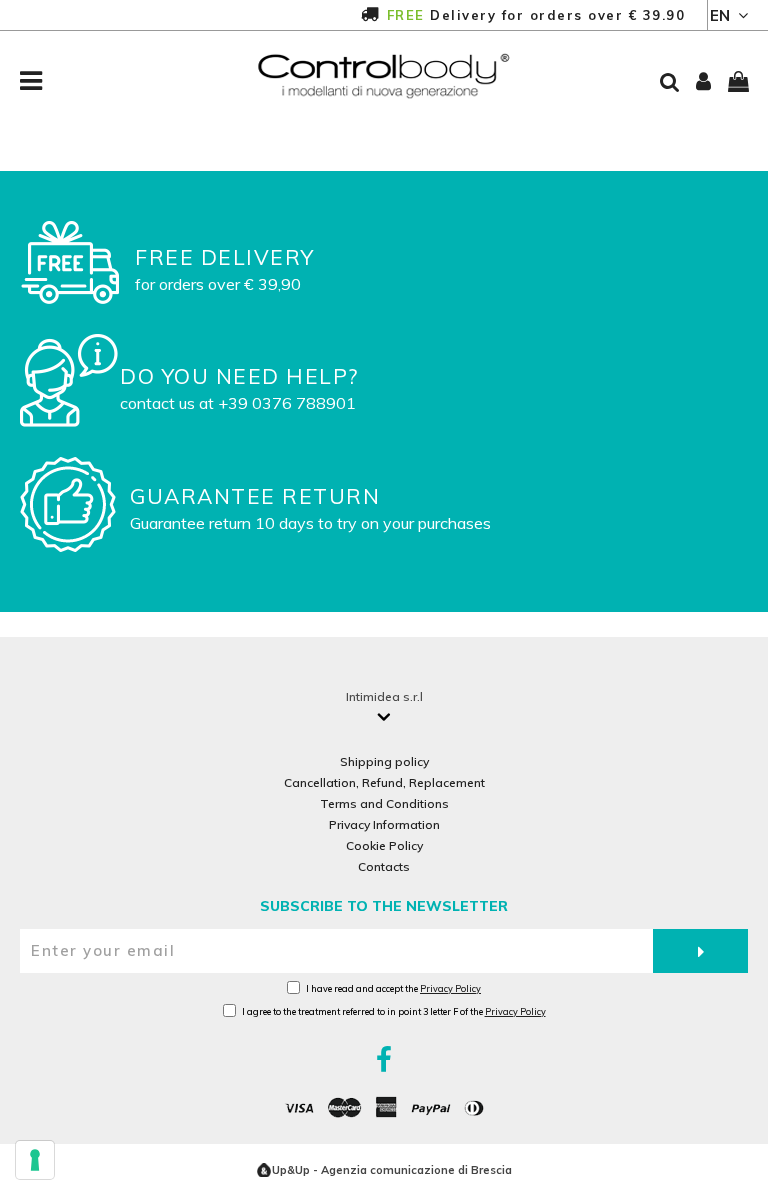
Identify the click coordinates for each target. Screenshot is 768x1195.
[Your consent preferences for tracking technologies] (35, 1160)
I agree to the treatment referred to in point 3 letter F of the (394, 1011)
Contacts (384, 866)
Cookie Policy (384, 845)
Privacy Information (384, 824)
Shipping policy (384, 761)
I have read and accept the (393, 988)
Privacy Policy (450, 988)
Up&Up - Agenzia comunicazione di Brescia (392, 1170)
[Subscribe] (700, 951)
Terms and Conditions (384, 803)
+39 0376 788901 (287, 403)
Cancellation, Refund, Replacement (384, 782)
